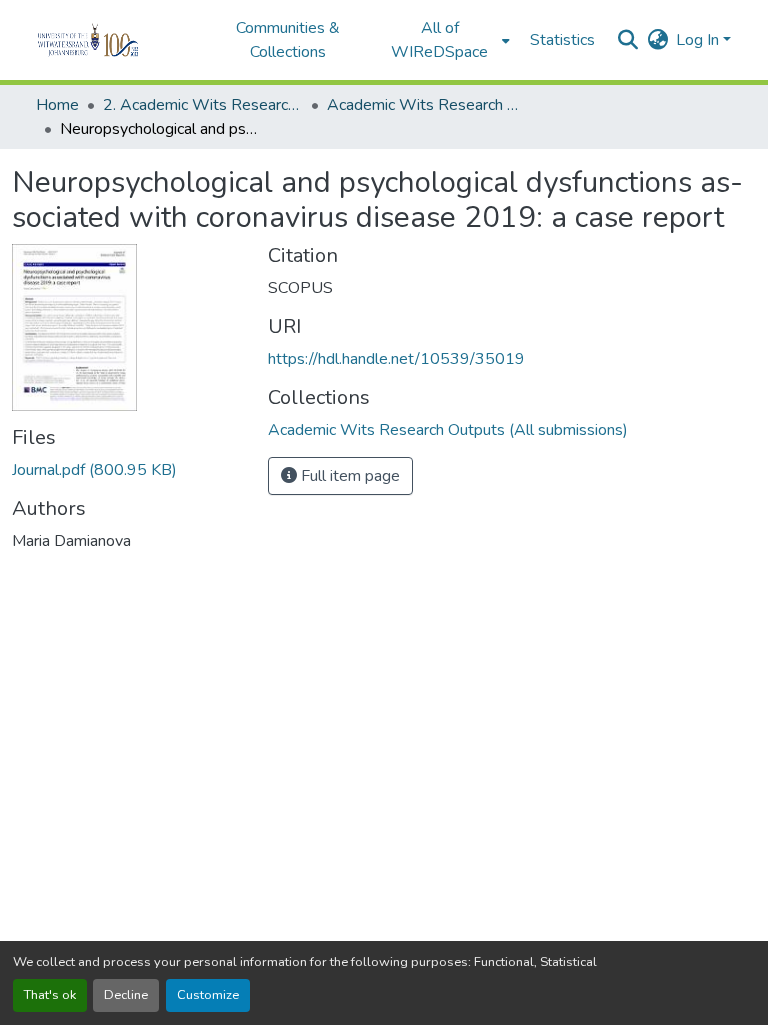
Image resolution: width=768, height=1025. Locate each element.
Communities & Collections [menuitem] (288, 40)
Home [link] (57, 105)
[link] (128, 470)
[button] (115, 40)
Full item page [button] (348, 476)
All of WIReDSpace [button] (439, 40)
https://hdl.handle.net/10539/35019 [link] (396, 359)
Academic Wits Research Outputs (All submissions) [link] (427, 105)
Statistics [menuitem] (562, 40)
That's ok (50, 995)
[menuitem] (446, 40)
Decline (126, 995)
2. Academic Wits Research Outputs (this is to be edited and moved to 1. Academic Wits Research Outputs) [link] (203, 105)
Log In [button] (699, 40)
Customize (208, 995)
